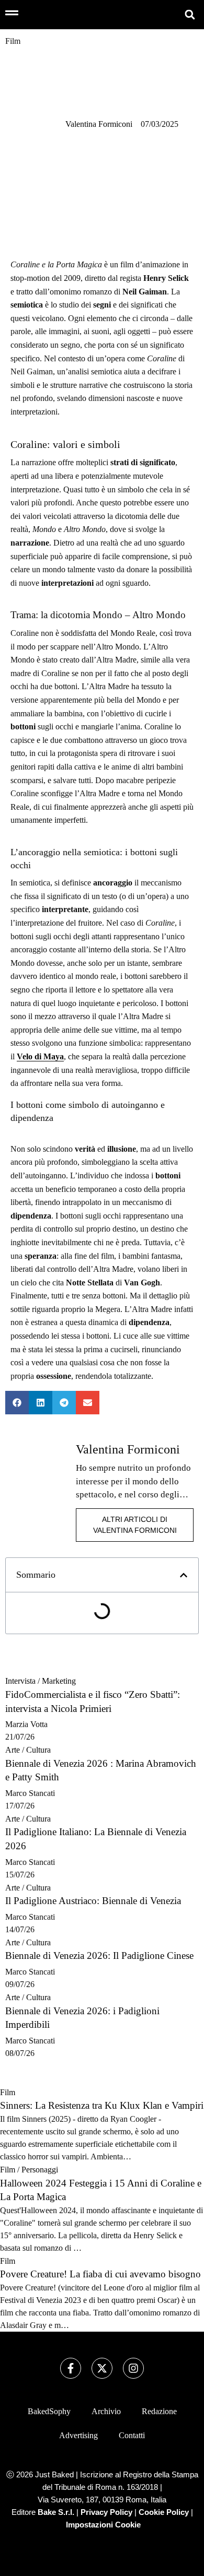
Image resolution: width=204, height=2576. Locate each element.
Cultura (38, 1750)
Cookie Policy (164, 2512)
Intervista (20, 1681)
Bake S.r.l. (56, 2512)
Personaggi (40, 2170)
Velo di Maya (40, 1056)
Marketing (59, 1681)
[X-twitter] (102, 2368)
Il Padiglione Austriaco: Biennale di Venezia (93, 1901)
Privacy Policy (106, 2512)
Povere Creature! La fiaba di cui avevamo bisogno (100, 2274)
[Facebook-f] (71, 2368)
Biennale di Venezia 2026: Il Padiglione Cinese (99, 1955)
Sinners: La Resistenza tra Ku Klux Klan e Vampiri (102, 2105)
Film (8, 2092)
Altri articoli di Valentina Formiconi (135, 1525)
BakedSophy (49, 2411)
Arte (13, 1750)
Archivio (106, 2411)
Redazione (159, 2411)
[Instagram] (133, 2368)
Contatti (132, 2435)
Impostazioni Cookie (103, 2525)
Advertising (78, 2435)
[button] (190, 14)
